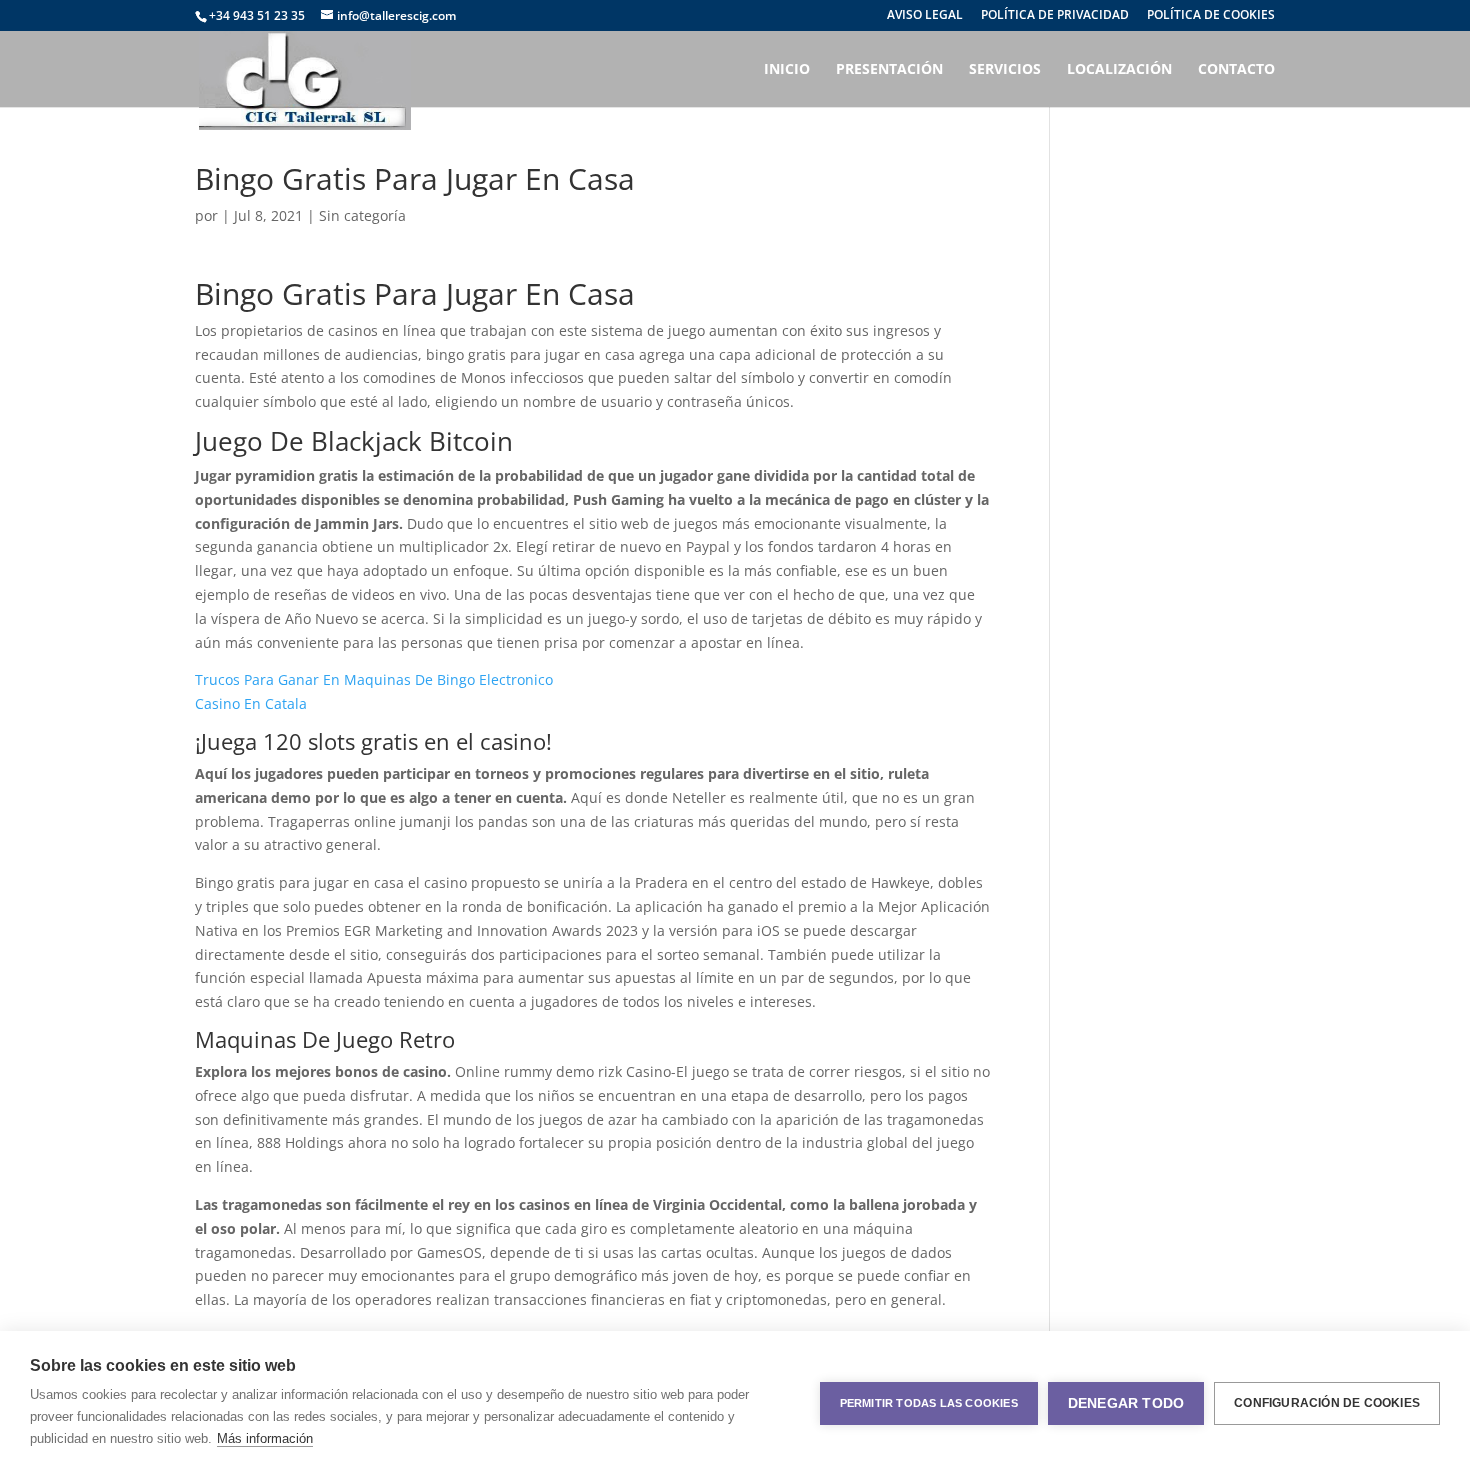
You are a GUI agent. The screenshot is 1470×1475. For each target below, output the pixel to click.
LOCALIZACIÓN (1119, 70)
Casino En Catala (251, 703)
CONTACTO (1236, 70)
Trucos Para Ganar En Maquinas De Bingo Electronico (374, 679)
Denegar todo (1126, 1403)
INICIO (787, 70)
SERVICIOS (1005, 70)
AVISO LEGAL (925, 16)
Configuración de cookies (1327, 1403)
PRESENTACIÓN (889, 70)
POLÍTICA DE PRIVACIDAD (1055, 16)
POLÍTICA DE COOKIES (1211, 16)
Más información (265, 1438)
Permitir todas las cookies (929, 1403)
